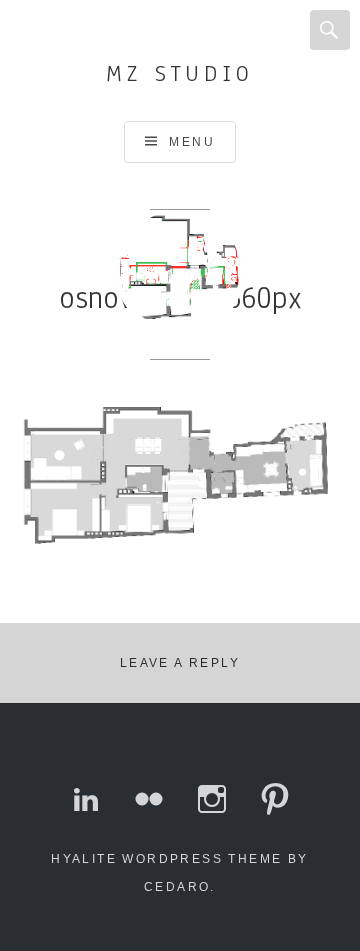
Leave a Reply (180, 663)
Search (330, 30)
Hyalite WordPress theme (166, 859)
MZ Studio (179, 73)
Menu (192, 142)
